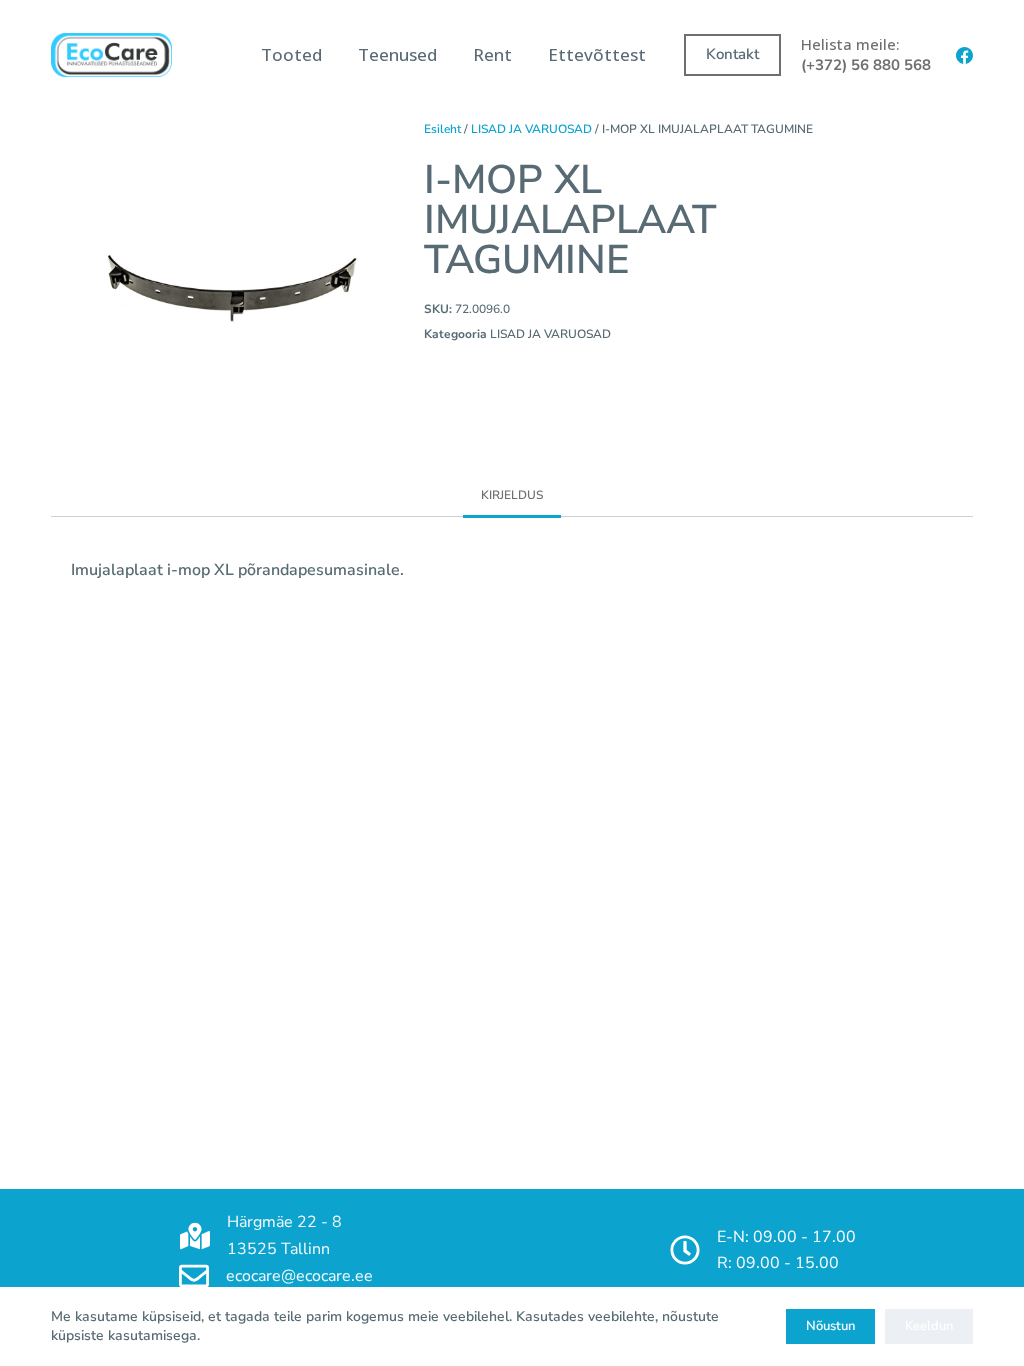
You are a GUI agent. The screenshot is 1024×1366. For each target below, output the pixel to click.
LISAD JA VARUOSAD (531, 129)
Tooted (291, 54)
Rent (492, 54)
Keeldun (929, 1326)
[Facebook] (964, 55)
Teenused (397, 54)
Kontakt (732, 54)
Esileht (442, 129)
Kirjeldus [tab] (512, 495)
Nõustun (830, 1326)
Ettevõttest (597, 54)
